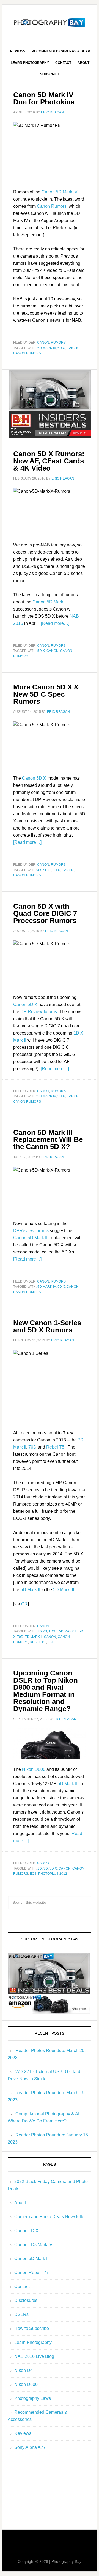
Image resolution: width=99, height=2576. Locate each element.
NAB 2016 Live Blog (34, 2356)
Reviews (23, 2433)
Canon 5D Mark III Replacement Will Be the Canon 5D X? (48, 1139)
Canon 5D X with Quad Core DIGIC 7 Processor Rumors (45, 913)
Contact (22, 2286)
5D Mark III (64, 1590)
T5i (50, 1642)
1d (40, 1868)
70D (32, 1447)
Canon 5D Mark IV (60, 192)
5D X (61, 348)
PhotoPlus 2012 (53, 1874)
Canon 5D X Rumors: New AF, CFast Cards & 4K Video (49, 461)
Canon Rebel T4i (31, 2272)
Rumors (58, 343)
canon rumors (27, 353)
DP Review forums (39, 1012)
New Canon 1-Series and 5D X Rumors (47, 1326)
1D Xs (42, 1631)
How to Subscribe (32, 2328)
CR (24, 1604)
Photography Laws (33, 2398)
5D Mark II (30, 1590)
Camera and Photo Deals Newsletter (50, 2217)
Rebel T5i (56, 1447)
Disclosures (26, 2300)
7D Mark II (34, 1637)
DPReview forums (31, 1231)
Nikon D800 (34, 1769)
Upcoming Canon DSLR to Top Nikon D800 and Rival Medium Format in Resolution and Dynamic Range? (46, 1691)
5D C (47, 870)
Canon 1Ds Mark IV (33, 2245)
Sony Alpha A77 (30, 2447)
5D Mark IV (47, 348)
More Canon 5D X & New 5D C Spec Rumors (46, 694)
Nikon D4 (24, 2370)
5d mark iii (68, 1631)
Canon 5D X (34, 778)
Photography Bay (50, 22)
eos (33, 1874)
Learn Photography (33, 2342)
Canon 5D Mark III (50, 602)
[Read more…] (55, 623)
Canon (43, 343)
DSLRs (21, 2314)
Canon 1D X (26, 2231)
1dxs (53, 1631)
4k (39, 870)
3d (46, 1868)
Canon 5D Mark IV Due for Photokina (44, 98)
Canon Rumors (52, 206)
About (20, 2203)
